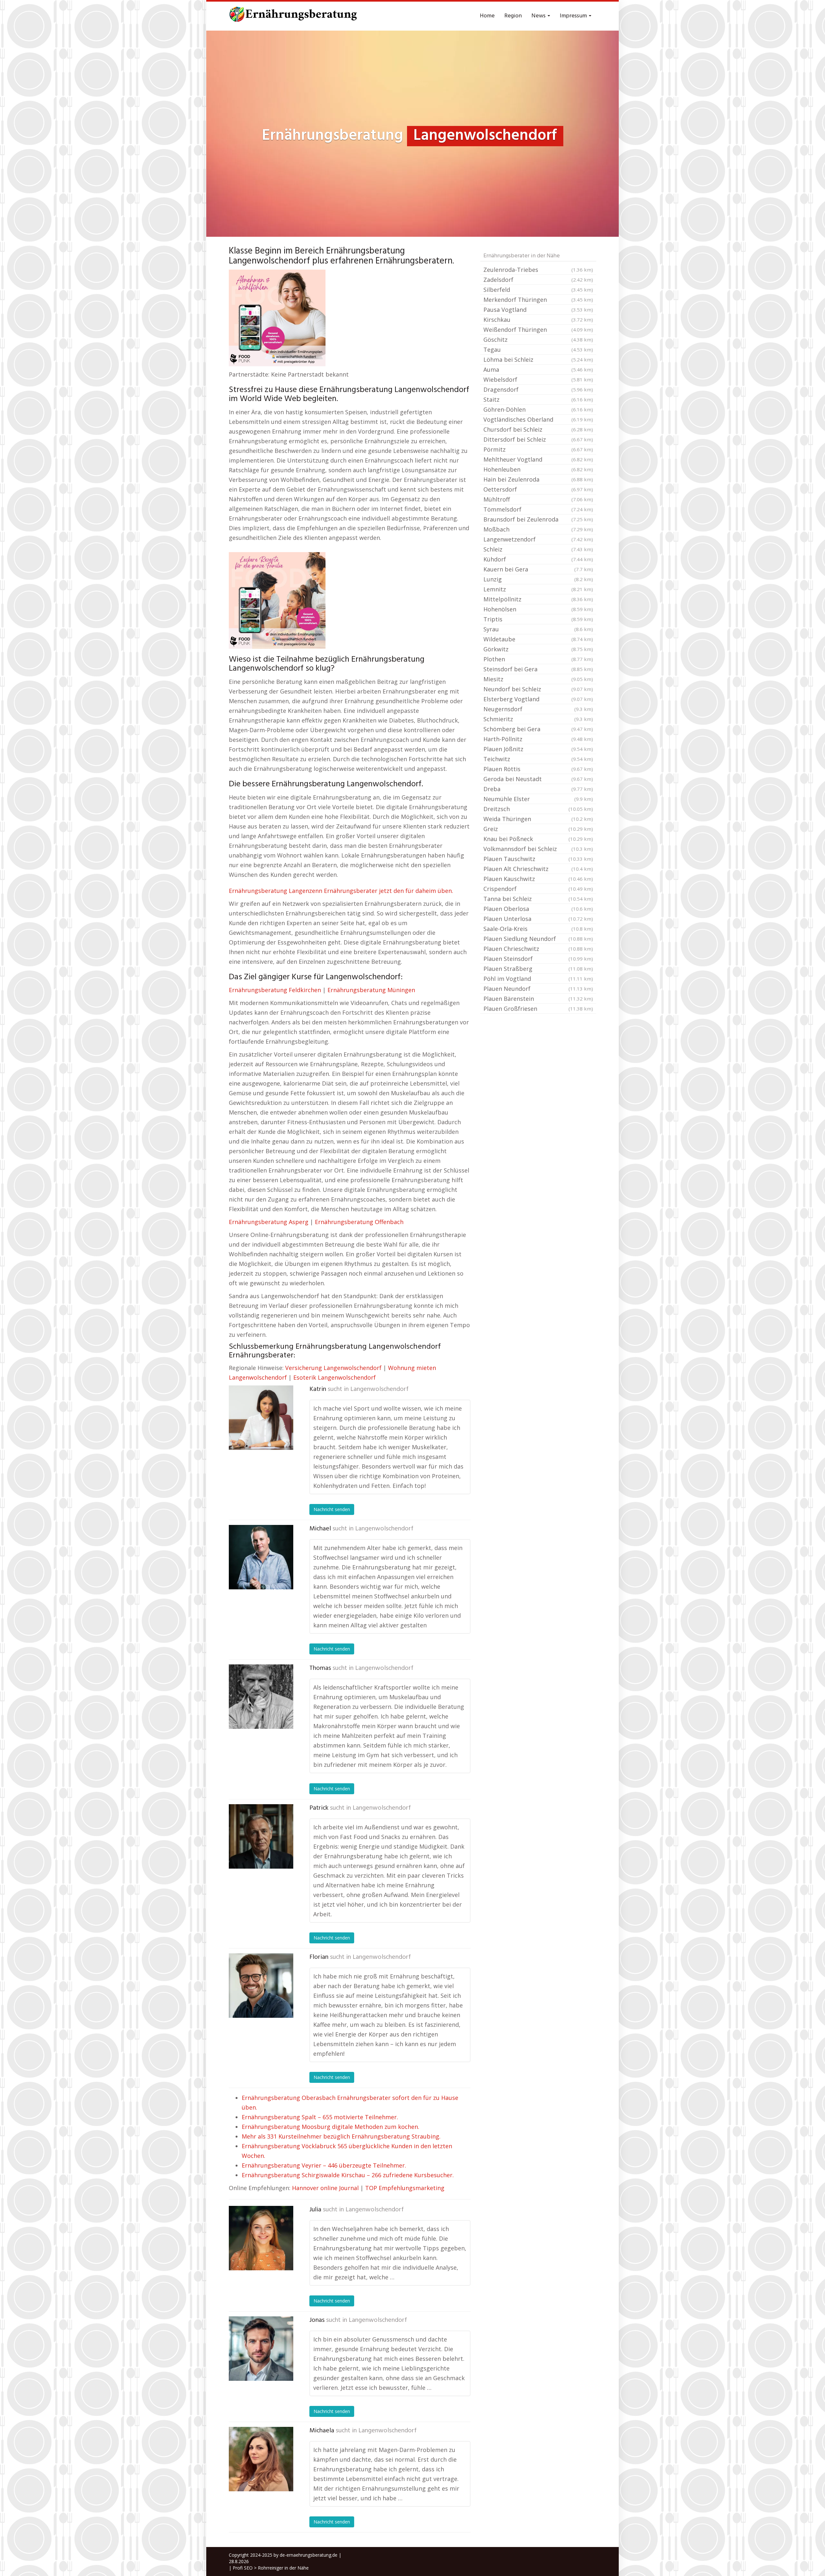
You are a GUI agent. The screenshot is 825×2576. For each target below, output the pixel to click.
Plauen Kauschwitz (538, 879)
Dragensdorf (538, 389)
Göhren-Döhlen (538, 409)
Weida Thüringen (538, 819)
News (539, 16)
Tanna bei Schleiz (538, 899)
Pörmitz (538, 449)
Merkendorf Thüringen (538, 300)
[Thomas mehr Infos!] (261, 1697)
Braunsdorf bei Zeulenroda (538, 519)
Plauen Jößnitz (538, 749)
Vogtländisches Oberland (538, 419)
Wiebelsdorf (538, 379)
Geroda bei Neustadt (538, 779)
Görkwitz (538, 649)
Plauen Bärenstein (538, 999)
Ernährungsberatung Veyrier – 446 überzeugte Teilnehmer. (324, 2165)
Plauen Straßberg (538, 969)
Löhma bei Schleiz (538, 359)
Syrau (538, 629)
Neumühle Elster (538, 799)
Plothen (538, 659)
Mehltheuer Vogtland (538, 459)
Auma (538, 369)
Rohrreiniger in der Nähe (283, 2568)
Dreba (538, 789)
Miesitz (538, 679)
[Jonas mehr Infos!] (261, 2349)
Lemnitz (538, 589)
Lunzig (538, 579)
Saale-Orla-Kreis (538, 929)
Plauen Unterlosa (538, 919)
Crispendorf (538, 889)
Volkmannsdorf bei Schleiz (538, 849)
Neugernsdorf (538, 709)
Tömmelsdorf (538, 509)
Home (487, 16)
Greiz (538, 829)
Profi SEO (243, 2568)
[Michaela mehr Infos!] (261, 2459)
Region (513, 16)
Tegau (538, 350)
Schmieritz (538, 719)
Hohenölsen (538, 609)
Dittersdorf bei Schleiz (538, 439)
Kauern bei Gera (538, 569)
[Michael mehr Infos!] (261, 1557)
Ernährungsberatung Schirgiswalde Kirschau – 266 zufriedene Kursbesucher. (348, 2175)
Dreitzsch (538, 809)
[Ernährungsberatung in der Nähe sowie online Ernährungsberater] (293, 16)
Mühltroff (538, 499)
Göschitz (538, 340)
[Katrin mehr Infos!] (261, 1418)
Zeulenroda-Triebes (538, 270)
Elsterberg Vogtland (538, 699)
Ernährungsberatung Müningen (371, 990)
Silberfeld (538, 290)
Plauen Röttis (538, 769)
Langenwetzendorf (538, 539)
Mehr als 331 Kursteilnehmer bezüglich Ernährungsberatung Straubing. (341, 2136)
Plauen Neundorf (538, 989)
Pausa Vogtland (538, 310)
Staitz (538, 399)
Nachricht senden (332, 1509)
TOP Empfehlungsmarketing (405, 2188)
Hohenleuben (538, 469)
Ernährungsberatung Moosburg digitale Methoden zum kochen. (330, 2127)
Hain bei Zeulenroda (538, 479)
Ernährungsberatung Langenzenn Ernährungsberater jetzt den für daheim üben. (341, 891)
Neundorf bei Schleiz (538, 689)
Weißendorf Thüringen (538, 330)
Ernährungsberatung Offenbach (359, 1222)
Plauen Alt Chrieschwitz (538, 869)
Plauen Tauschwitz (538, 859)
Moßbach (538, 529)
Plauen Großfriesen (538, 1009)
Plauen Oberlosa (538, 909)
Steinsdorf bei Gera (538, 669)
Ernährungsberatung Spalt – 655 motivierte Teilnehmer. (320, 2117)
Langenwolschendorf (379, 1389)
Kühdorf (538, 559)
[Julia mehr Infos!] (261, 2238)
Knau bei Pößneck (538, 839)
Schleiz (538, 549)
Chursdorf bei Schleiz (538, 429)
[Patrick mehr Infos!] (261, 1836)
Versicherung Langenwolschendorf (333, 1368)
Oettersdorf (538, 489)
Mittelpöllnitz (538, 599)
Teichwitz (538, 759)
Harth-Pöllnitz (538, 739)
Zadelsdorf (538, 280)
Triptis (538, 619)
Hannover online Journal (325, 2188)
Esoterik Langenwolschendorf (335, 1377)
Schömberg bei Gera (538, 729)
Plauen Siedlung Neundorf (538, 939)
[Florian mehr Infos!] (261, 1986)
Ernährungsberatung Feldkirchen (275, 990)
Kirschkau (538, 320)
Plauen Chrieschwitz (538, 949)
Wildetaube (538, 639)
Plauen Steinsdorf (538, 959)
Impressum (574, 16)
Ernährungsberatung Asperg (269, 1222)
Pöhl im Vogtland (538, 979)
